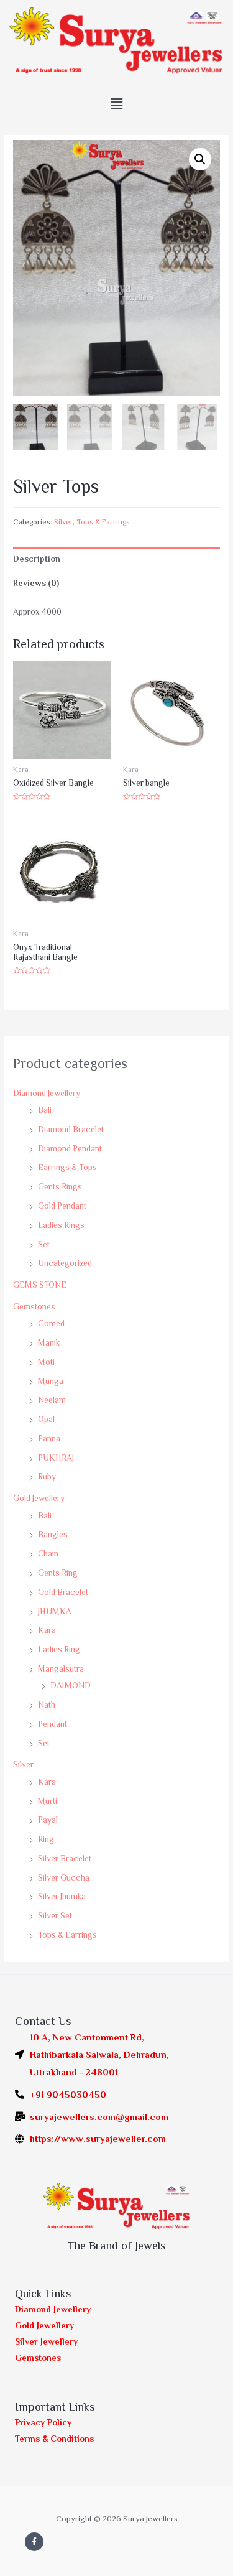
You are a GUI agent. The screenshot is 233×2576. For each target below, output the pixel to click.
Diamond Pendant (70, 1149)
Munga (51, 1381)
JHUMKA (55, 1611)
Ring (46, 1839)
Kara (47, 1630)
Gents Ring (58, 1573)
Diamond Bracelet (71, 1129)
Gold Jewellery (39, 1498)
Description (37, 559)
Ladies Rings (61, 1225)
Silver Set (55, 1916)
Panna (49, 1439)
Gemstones (34, 1307)
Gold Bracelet (63, 1592)
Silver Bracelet (65, 1858)
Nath (47, 1705)
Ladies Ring (59, 1649)
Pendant (53, 1724)
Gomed (51, 1323)
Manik (49, 1343)
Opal (46, 1419)
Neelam (52, 1400)
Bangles (53, 1534)
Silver (23, 1765)
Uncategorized (65, 1263)
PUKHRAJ (56, 1458)
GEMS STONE (40, 1285)
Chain (48, 1554)
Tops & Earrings (67, 1935)
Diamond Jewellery (47, 1093)
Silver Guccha (64, 1878)
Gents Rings (60, 1187)
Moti (46, 1362)
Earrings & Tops (67, 1167)
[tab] (116, 560)
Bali (45, 1110)
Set (44, 1244)
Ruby (47, 1476)
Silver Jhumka (62, 1896)
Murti (48, 1801)
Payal (48, 1820)
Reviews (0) (36, 583)
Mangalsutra (61, 1669)
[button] (116, 104)
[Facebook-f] (34, 2542)
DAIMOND (71, 1686)
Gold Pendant (62, 1206)
